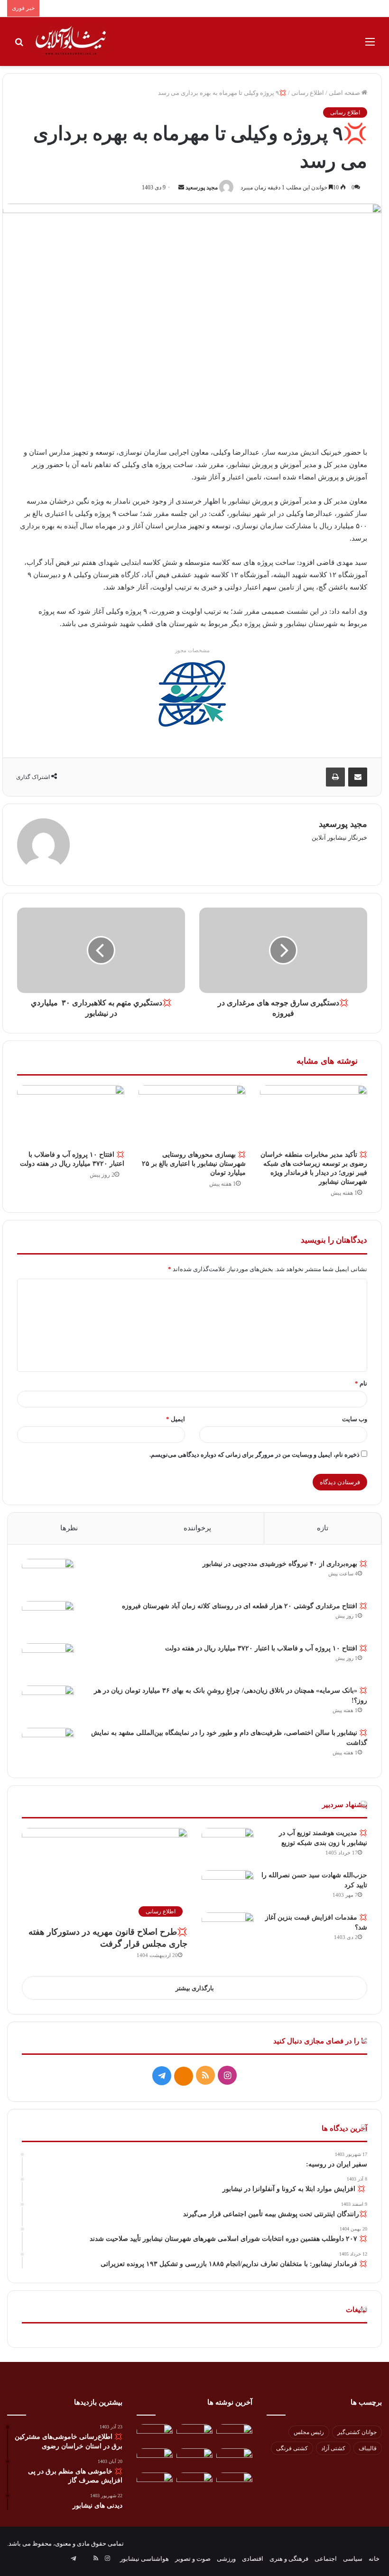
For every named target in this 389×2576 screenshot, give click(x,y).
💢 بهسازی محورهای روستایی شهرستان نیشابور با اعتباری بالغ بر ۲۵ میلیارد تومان (194, 1164)
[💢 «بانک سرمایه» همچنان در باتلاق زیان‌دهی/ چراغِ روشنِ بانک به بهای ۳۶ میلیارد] (48, 1703)
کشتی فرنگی (292, 2448)
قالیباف (368, 2448)
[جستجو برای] (19, 45)
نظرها (69, 1528)
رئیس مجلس (309, 2432)
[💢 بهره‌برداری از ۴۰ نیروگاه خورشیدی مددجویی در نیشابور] (48, 1577)
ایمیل (176, 1419)
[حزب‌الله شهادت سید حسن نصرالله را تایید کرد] (228, 1888)
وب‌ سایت (355, 1419)
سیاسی (353, 2559)
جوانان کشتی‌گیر (357, 2432)
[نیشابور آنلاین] (71, 42)
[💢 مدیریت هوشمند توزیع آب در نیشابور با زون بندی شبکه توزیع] (228, 1846)
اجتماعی (326, 2559)
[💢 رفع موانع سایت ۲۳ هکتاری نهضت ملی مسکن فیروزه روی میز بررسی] (234, 2483)
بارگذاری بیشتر (195, 1988)
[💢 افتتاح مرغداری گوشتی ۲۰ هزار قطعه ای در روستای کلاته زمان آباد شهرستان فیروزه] (48, 1619)
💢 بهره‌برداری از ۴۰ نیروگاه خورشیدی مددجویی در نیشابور (285, 1564)
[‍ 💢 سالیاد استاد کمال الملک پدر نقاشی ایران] (194, 2483)
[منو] (370, 45)
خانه (374, 2559)
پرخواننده (197, 1528)
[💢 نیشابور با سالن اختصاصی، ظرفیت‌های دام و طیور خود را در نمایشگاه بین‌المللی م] (48, 1746)
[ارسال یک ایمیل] (181, 187)
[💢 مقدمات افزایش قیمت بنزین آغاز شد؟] (228, 1930)
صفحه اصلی (345, 93)
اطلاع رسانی (308, 93)
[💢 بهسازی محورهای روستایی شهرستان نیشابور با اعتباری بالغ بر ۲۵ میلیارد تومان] (192, 1115)
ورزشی (226, 2559)
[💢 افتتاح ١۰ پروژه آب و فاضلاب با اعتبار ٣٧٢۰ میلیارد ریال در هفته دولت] (71, 1115)
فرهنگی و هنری (289, 2559)
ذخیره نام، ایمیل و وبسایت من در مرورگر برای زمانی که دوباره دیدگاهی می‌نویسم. (255, 1455)
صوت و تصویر (193, 2559)
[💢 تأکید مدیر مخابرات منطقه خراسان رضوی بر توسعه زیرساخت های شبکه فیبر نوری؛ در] (314, 1115)
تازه (323, 1528)
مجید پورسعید (202, 187)
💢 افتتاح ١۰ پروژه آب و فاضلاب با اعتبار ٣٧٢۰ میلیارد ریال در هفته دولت (266, 1648)
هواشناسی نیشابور (144, 2559)
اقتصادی (253, 2559)
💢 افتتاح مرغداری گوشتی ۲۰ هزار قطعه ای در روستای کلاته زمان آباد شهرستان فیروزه (245, 1606)
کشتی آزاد (333, 2448)
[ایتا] (184, 2076)
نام (361, 1383)
